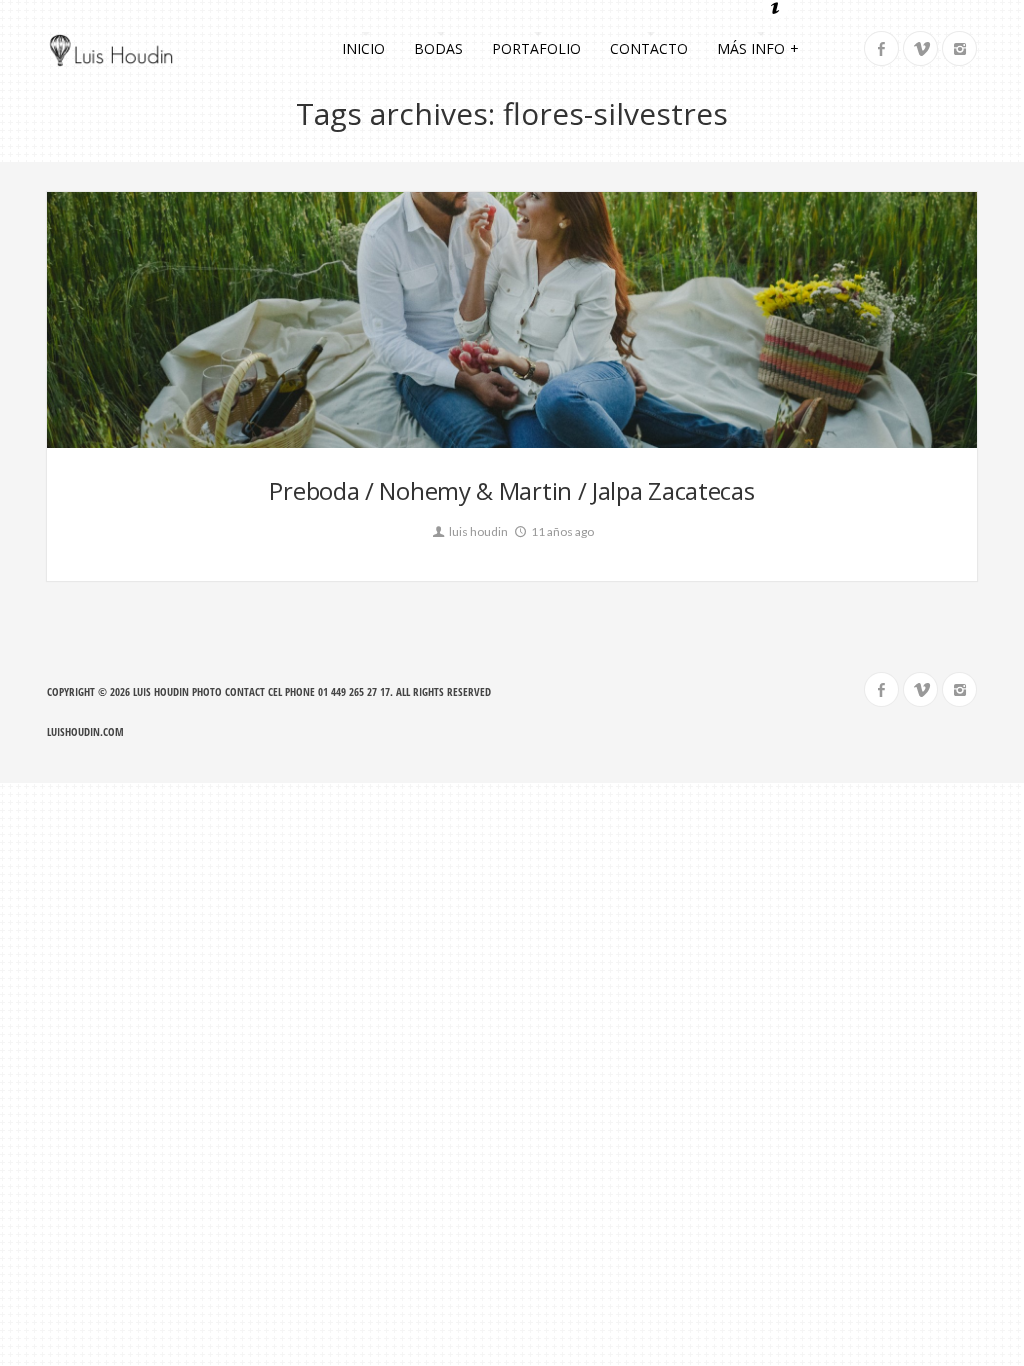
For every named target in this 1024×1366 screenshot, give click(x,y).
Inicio (363, 48)
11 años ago (561, 531)
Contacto (649, 48)
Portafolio (536, 48)
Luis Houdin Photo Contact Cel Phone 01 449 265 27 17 (261, 691)
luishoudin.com (85, 731)
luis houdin (477, 531)
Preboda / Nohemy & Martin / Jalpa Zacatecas (511, 490)
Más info (758, 48)
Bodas (438, 48)
